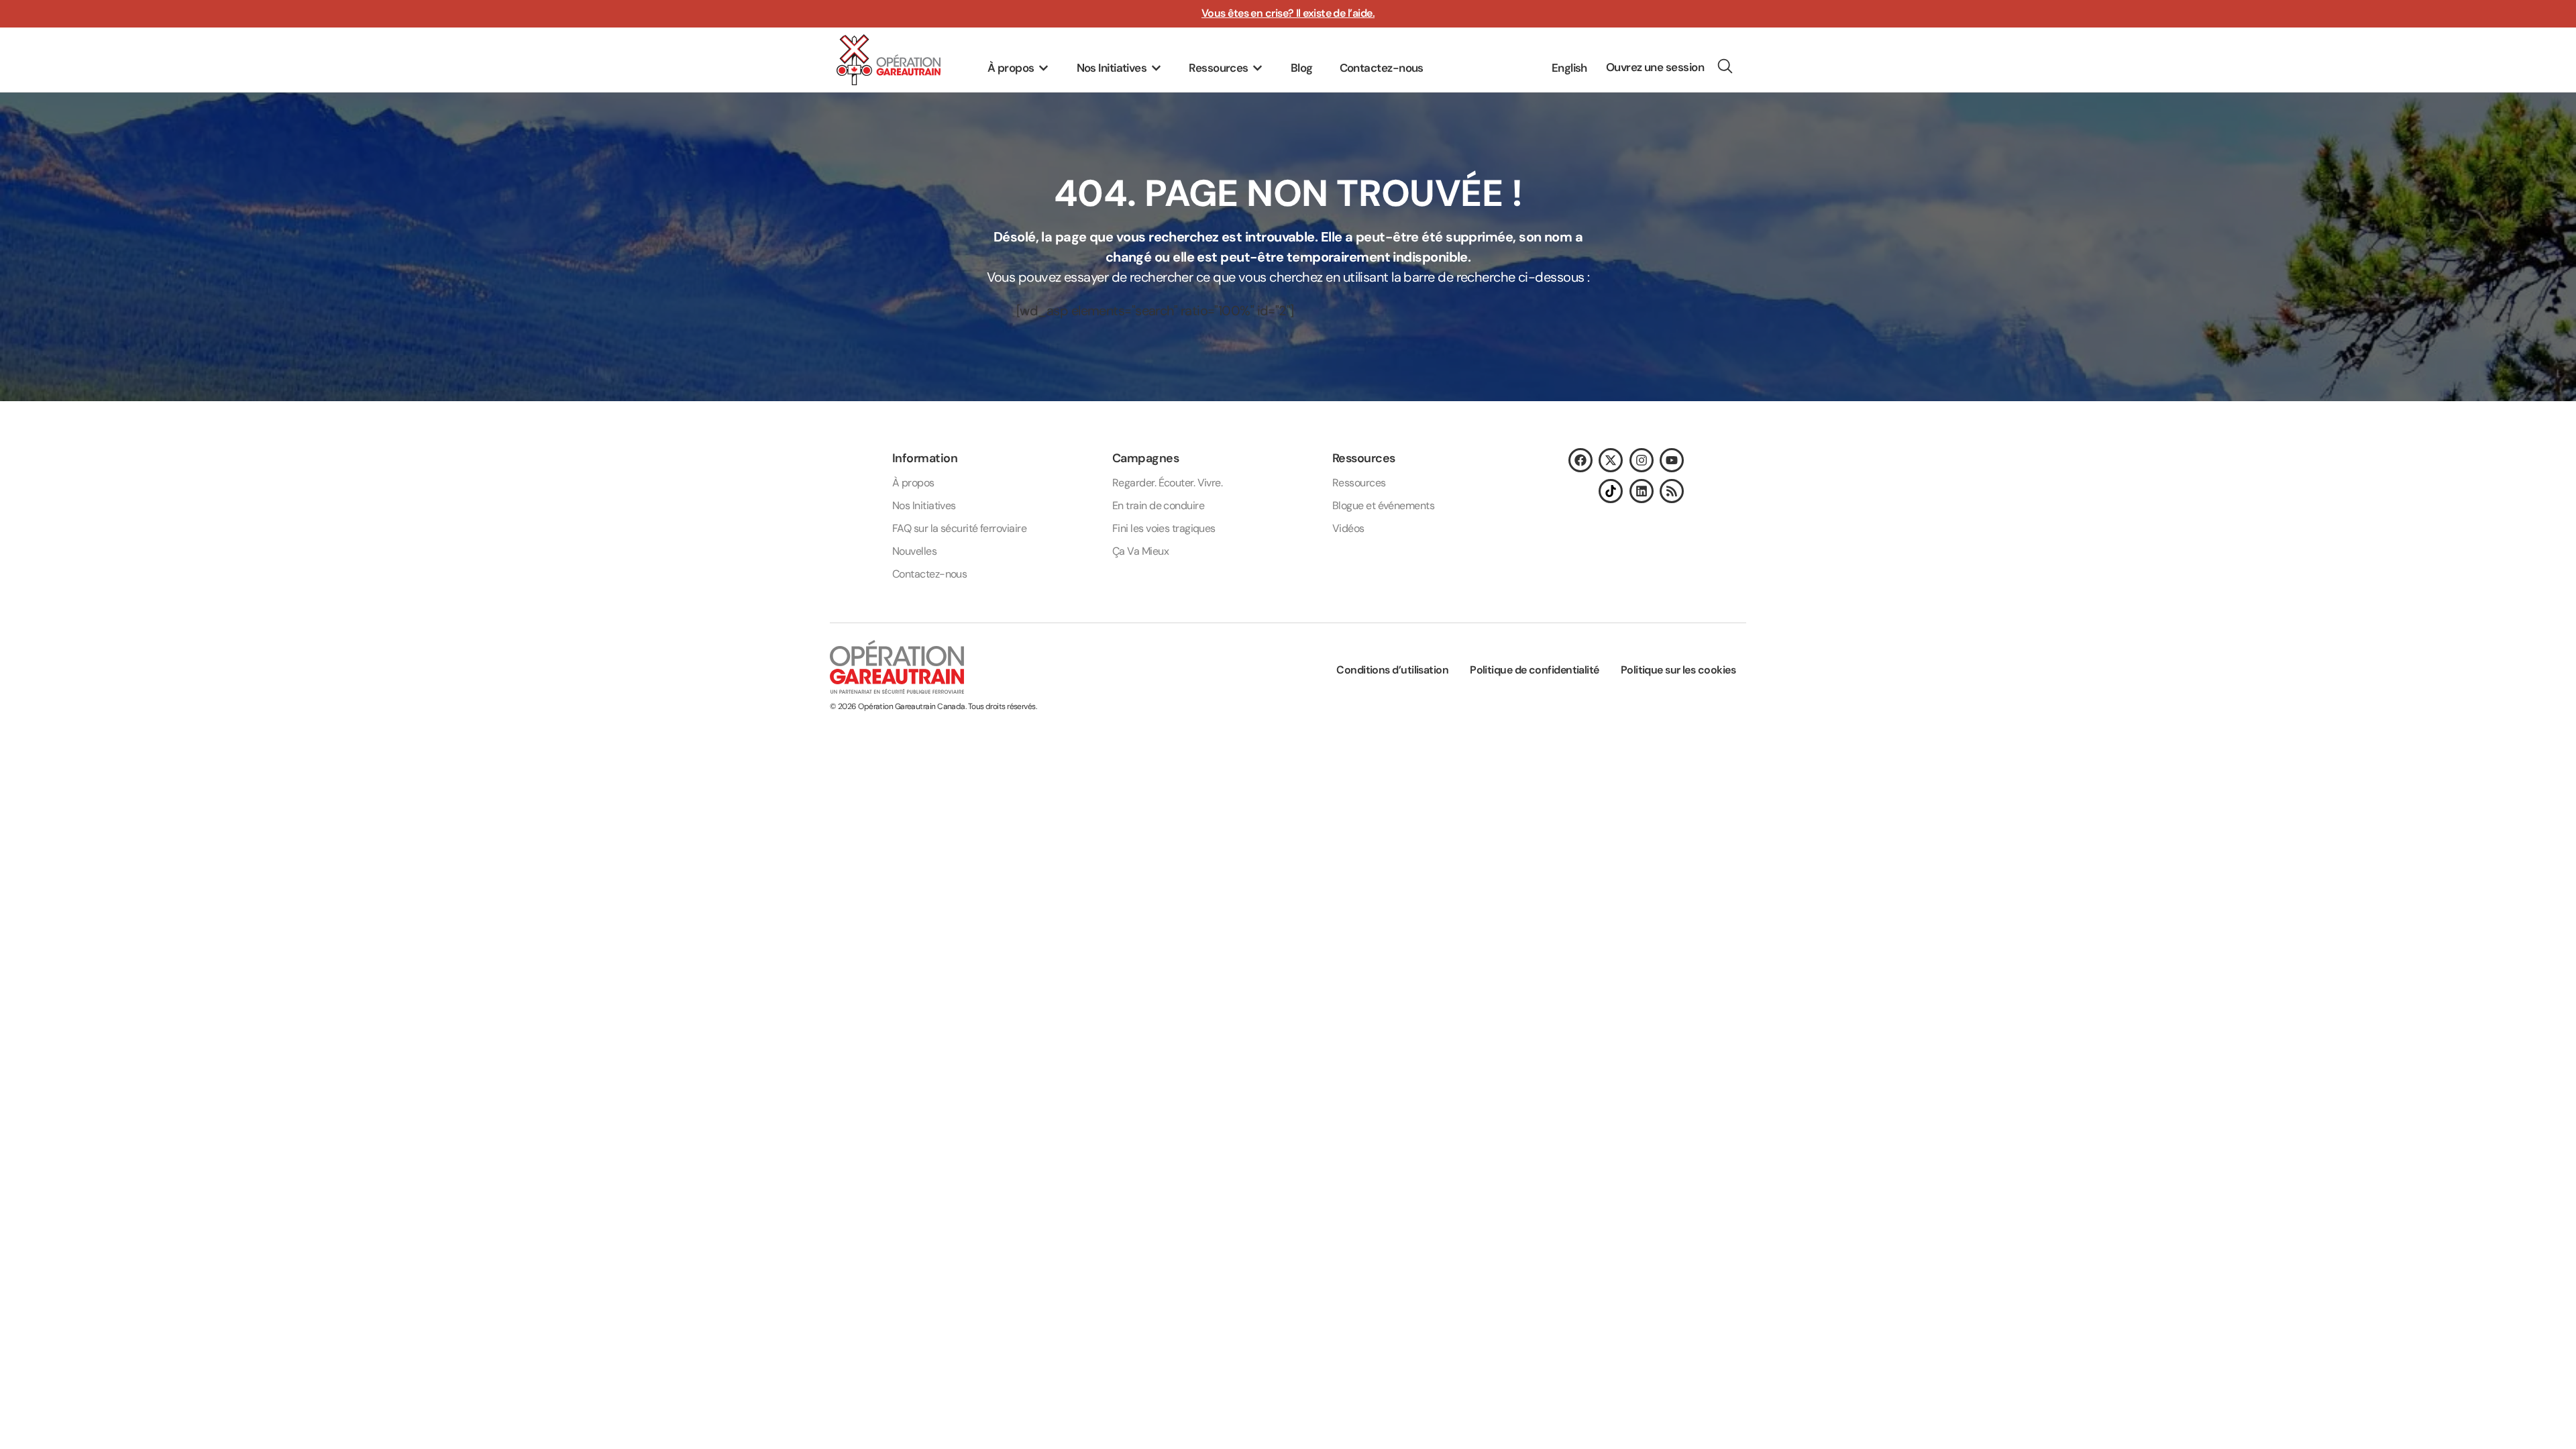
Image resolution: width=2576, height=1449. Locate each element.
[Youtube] (1672, 460)
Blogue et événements (1383, 505)
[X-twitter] (1611, 460)
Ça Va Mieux (1140, 551)
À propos (913, 483)
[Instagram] (1642, 460)
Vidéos (1348, 528)
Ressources (1359, 483)
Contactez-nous (929, 574)
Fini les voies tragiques (1164, 528)
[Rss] (1672, 491)
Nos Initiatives (924, 505)
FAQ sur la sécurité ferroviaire (959, 528)
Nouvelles (914, 551)
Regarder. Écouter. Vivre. (1167, 483)
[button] (1019, 68)
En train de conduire (1158, 505)
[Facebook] (1580, 460)
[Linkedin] (1642, 491)
